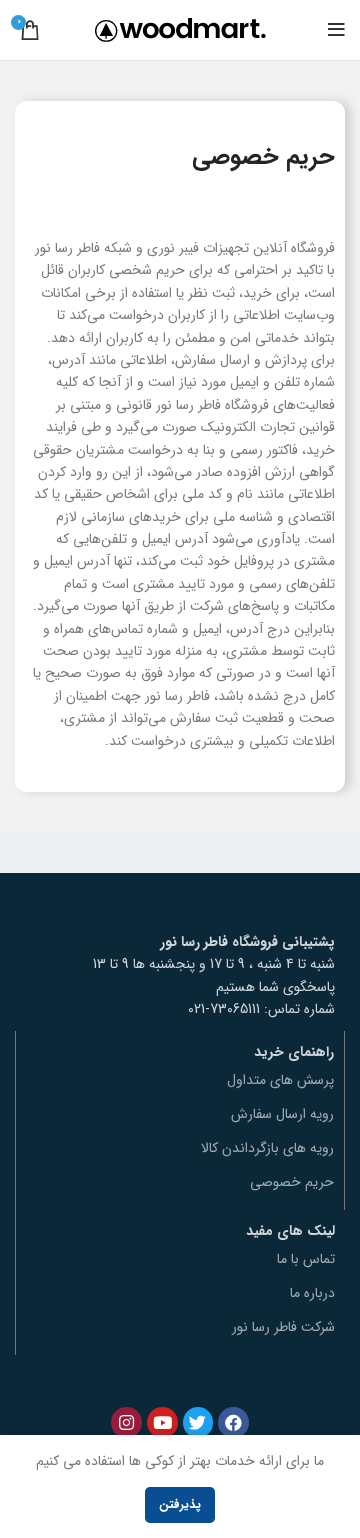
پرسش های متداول (280, 1080)
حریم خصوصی (292, 1182)
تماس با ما (306, 1259)
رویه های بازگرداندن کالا (267, 1148)
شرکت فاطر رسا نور (283, 1327)
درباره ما (312, 1293)
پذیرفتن (180, 1504)
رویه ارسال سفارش (282, 1114)
